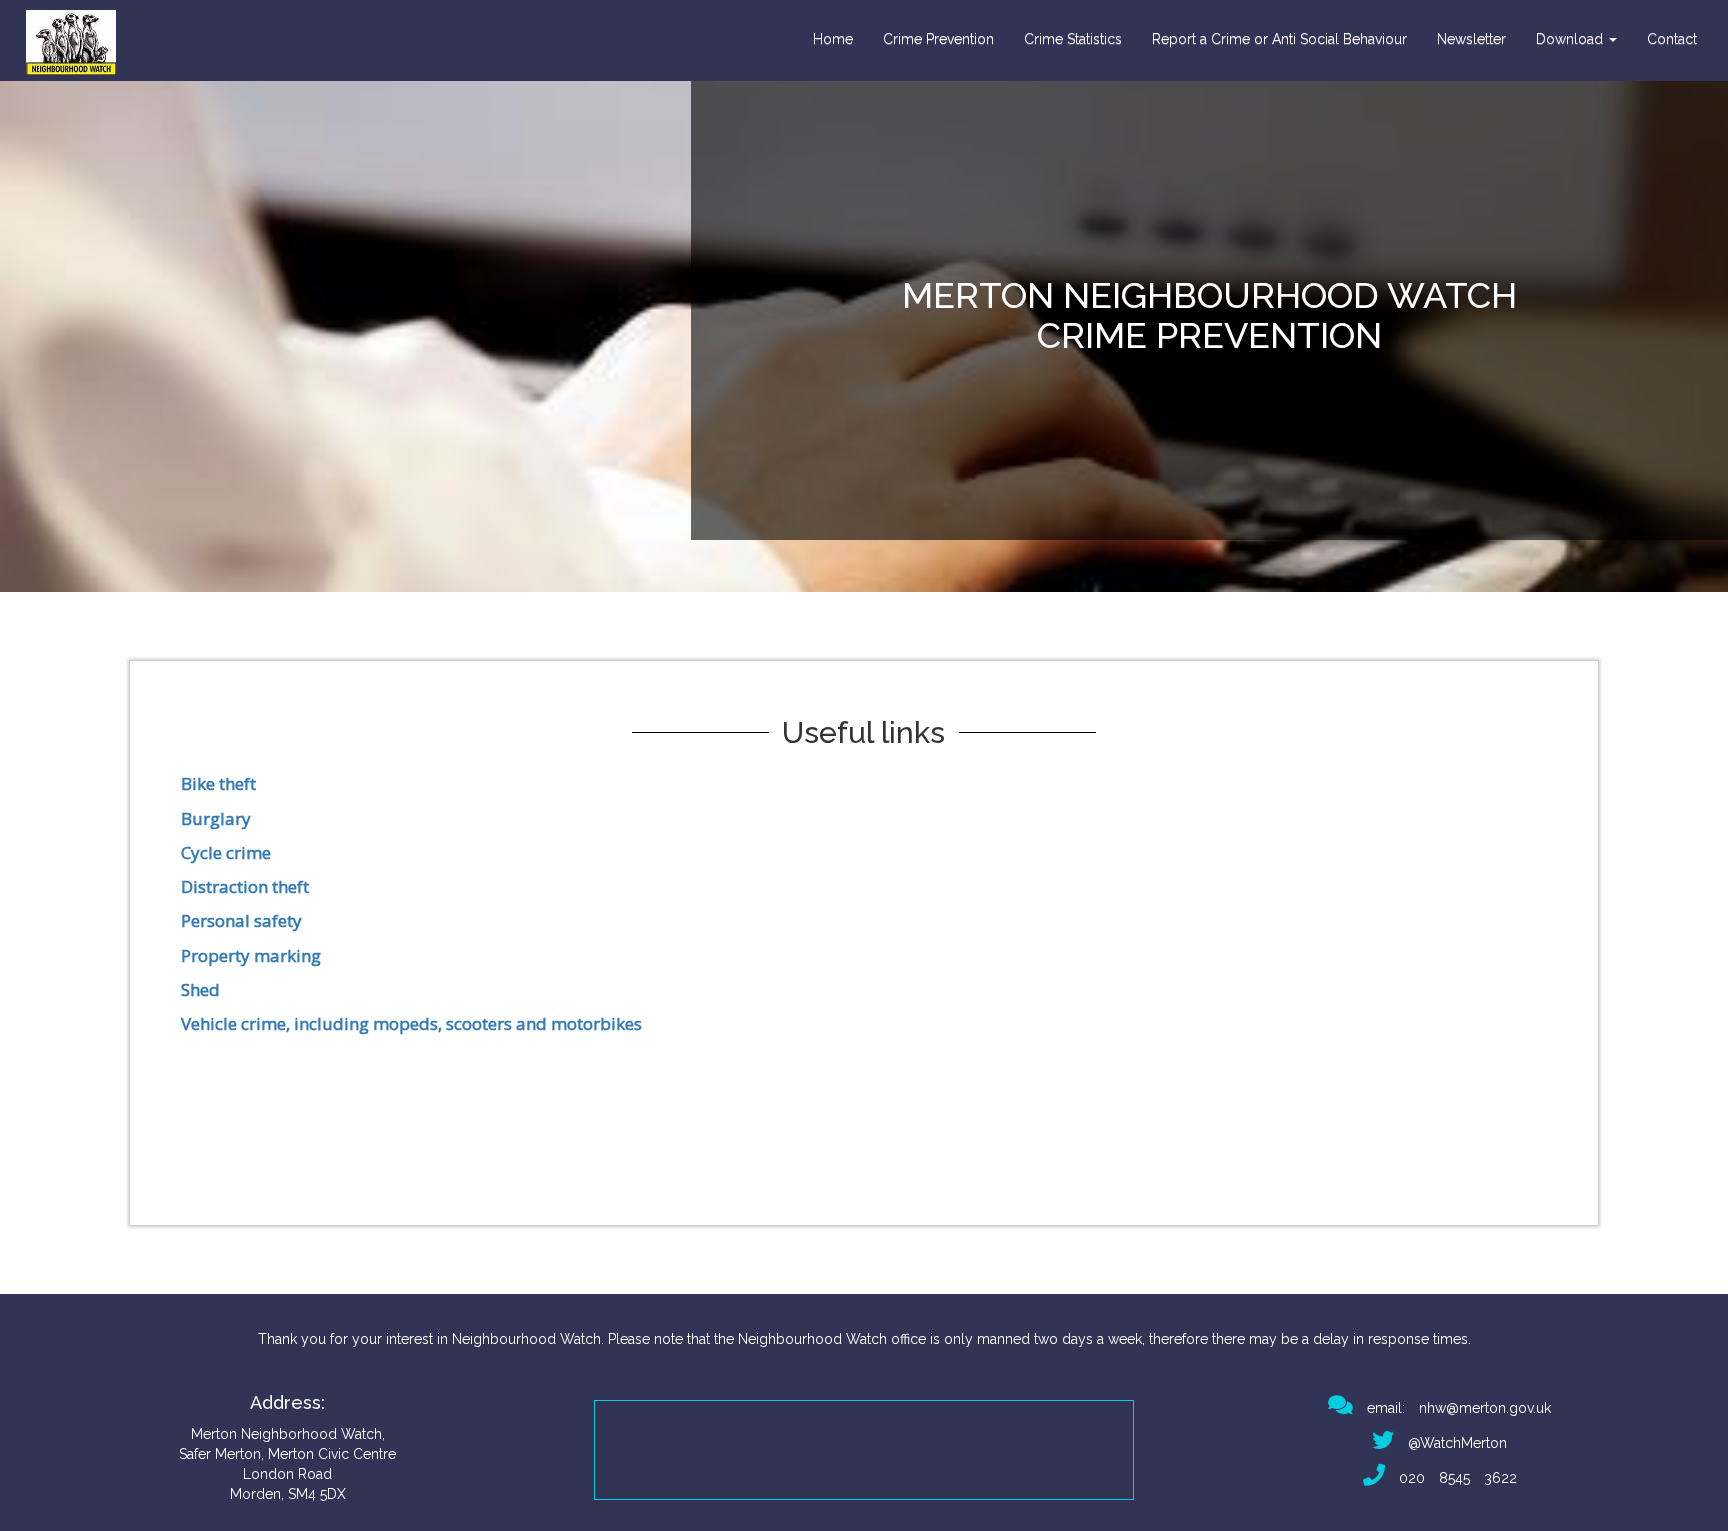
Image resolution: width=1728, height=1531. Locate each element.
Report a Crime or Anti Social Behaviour (1279, 39)
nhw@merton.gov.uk (1485, 1408)
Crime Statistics (1073, 39)
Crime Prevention (938, 39)
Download (1571, 39)
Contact (1672, 39)
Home (833, 39)
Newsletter (1471, 39)
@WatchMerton (1450, 1443)
